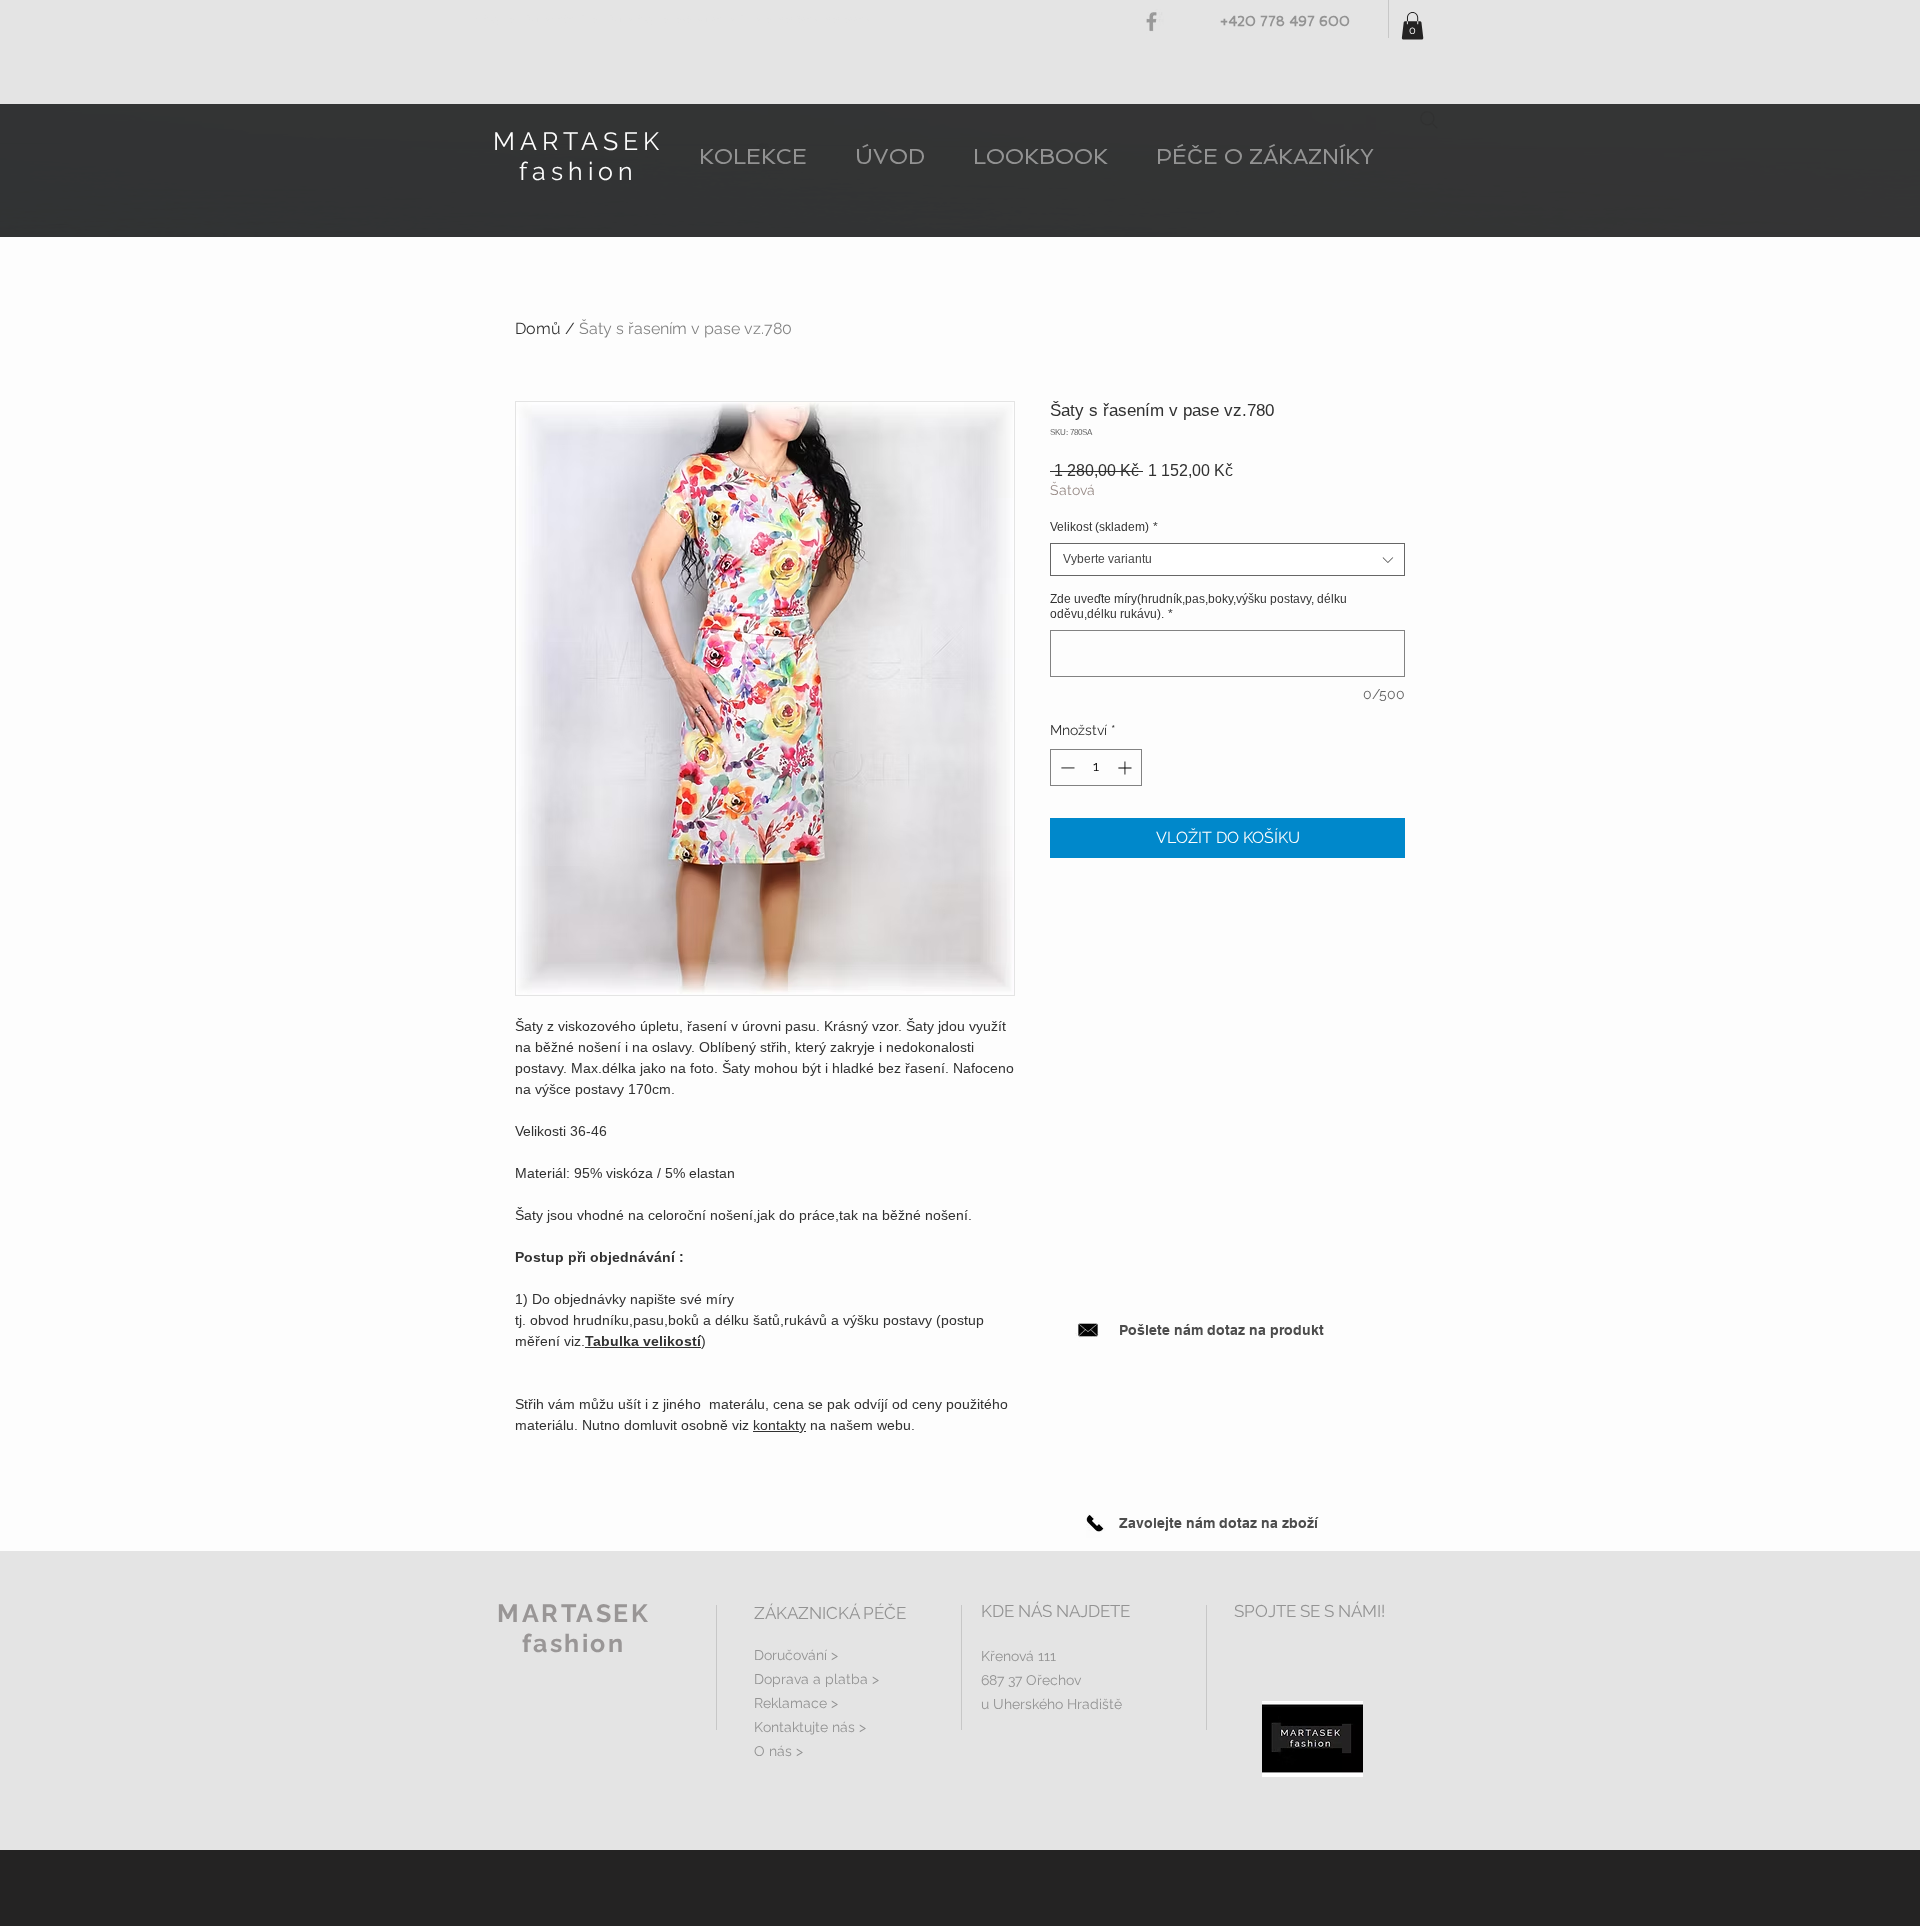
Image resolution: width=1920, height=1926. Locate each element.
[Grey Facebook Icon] (1151, 21)
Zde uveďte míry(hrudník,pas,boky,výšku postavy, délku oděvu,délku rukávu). (1198, 606)
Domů (538, 328)
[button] (1412, 25)
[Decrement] (1065, 767)
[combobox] (1227, 559)
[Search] (1429, 120)
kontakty (779, 1425)
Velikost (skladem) (1104, 527)
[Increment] (1126, 767)
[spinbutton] (1096, 767)
